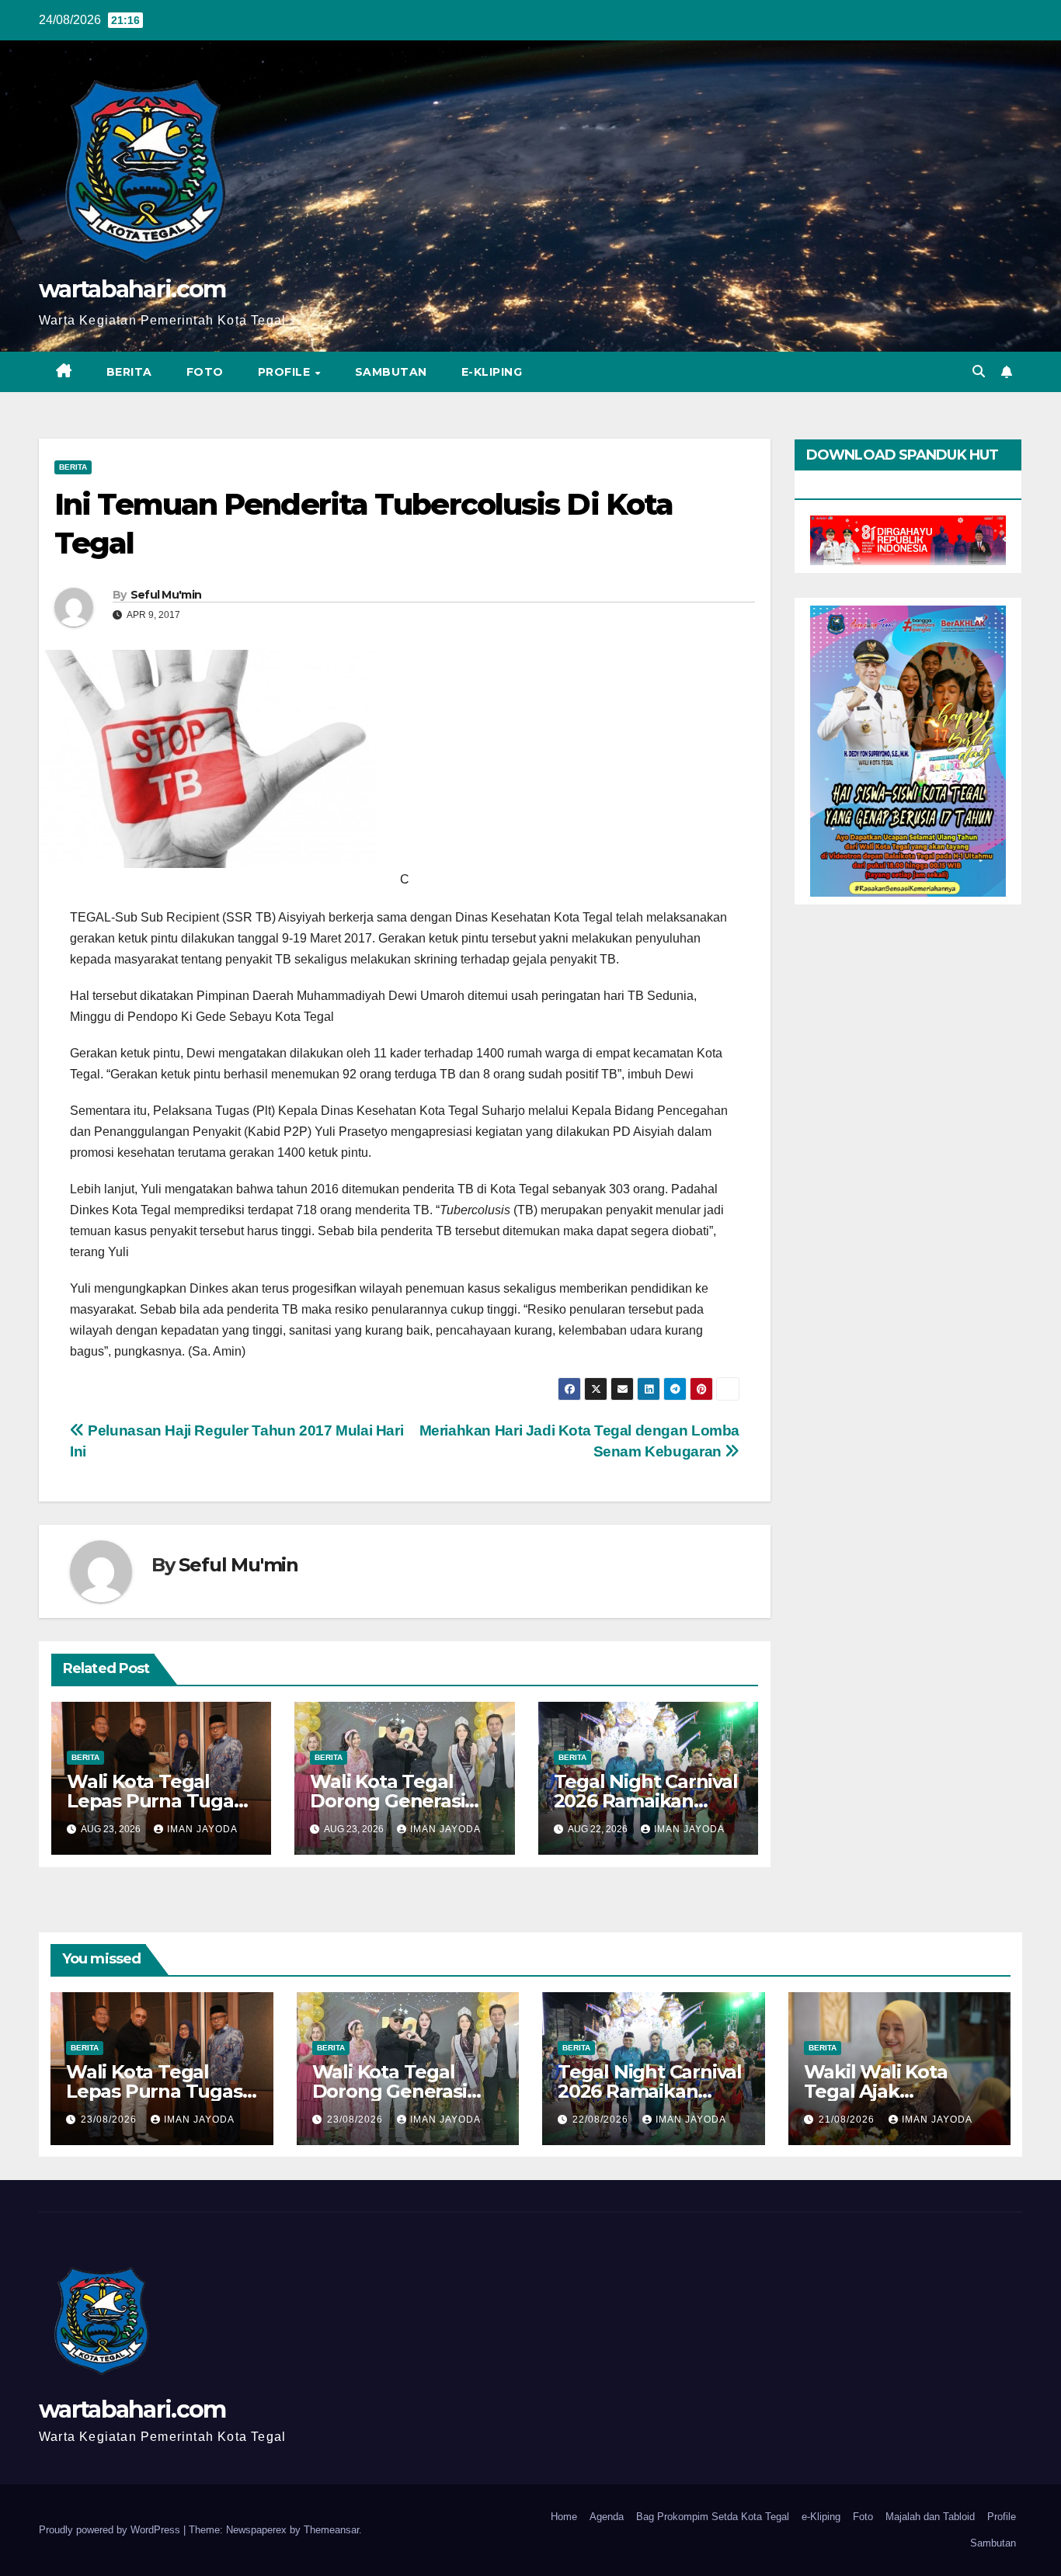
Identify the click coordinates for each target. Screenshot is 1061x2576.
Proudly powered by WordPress (111, 2530)
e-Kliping (821, 2517)
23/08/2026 (110, 2119)
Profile (286, 372)
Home (564, 2517)
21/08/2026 (848, 2119)
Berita (129, 372)
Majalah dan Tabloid (930, 2517)
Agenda (607, 2517)
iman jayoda (202, 1829)
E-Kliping (492, 372)
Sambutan (391, 372)
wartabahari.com (132, 289)
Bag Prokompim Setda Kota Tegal (713, 2517)
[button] (979, 371)
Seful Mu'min (166, 595)
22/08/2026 (602, 2119)
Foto (205, 372)
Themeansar (331, 2530)
